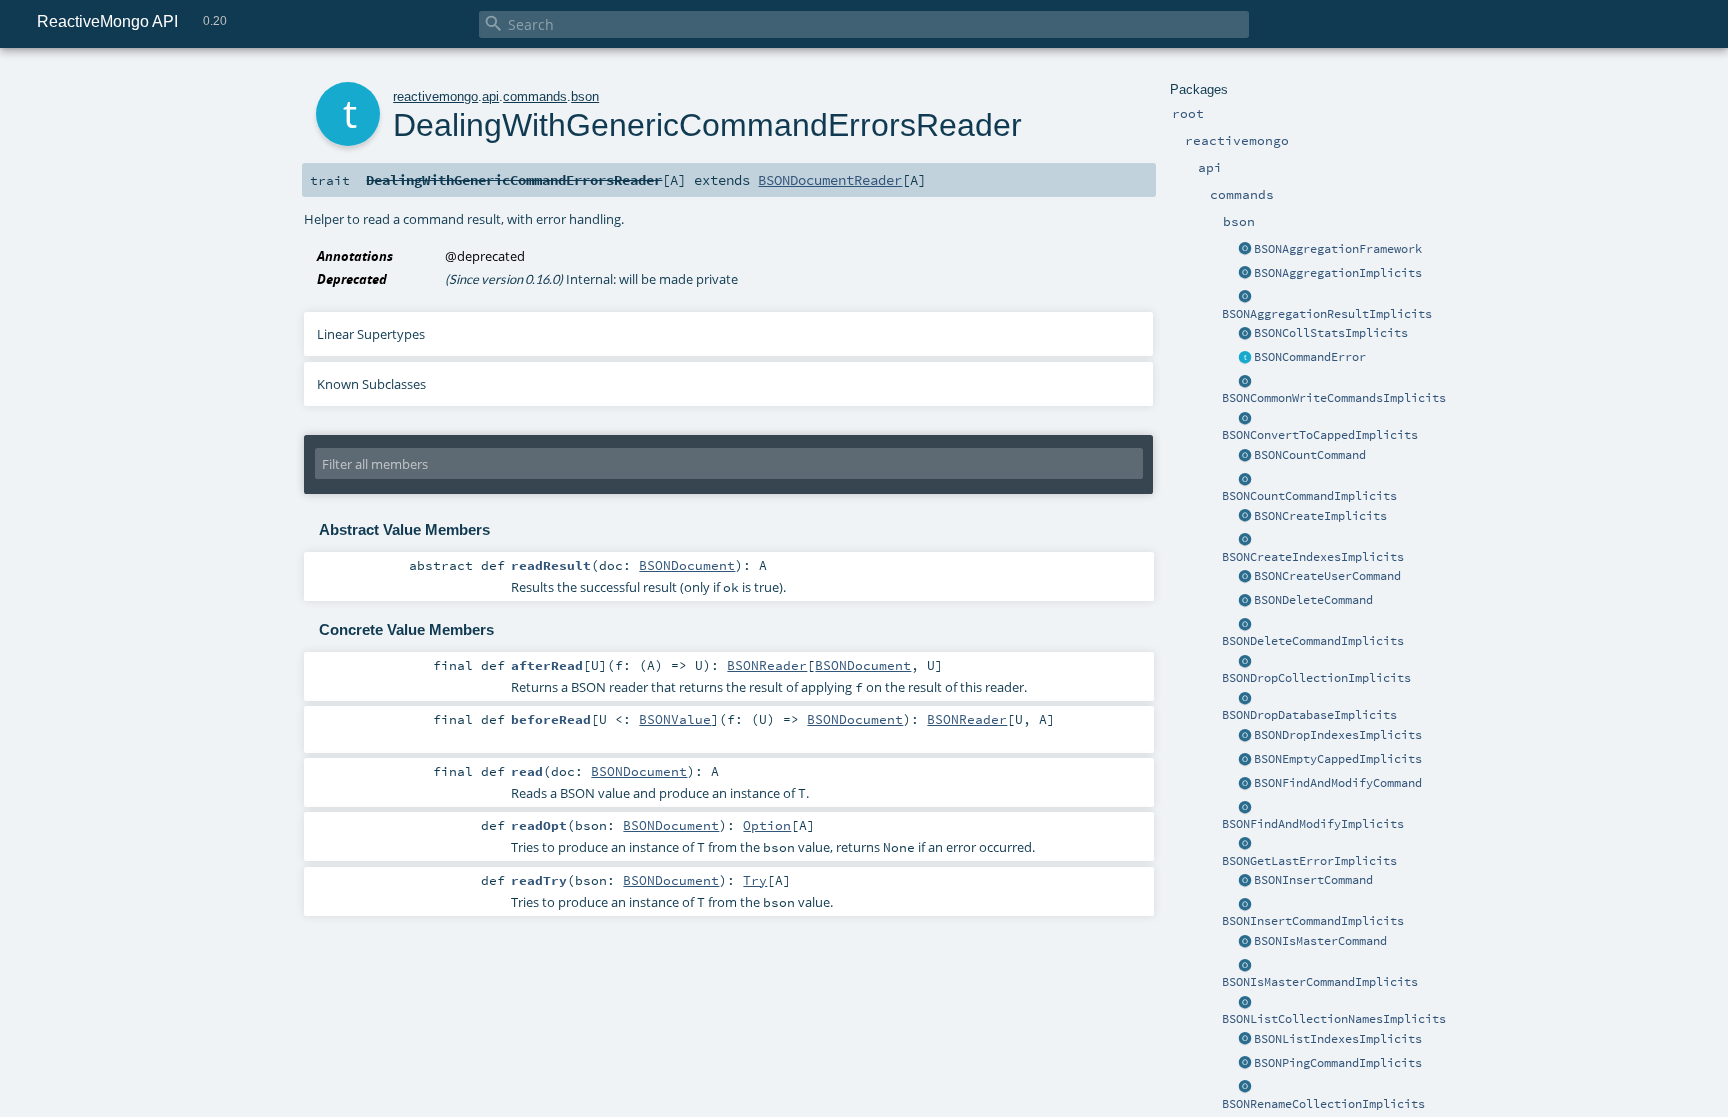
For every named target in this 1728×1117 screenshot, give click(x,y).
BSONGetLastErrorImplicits (1309, 861)
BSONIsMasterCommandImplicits (1320, 982)
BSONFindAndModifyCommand (1338, 783)
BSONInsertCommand (1313, 880)
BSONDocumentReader (830, 180)
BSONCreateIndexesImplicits (1313, 557)
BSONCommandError (1310, 357)
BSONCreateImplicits (1320, 516)
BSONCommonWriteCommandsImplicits (1334, 398)
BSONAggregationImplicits (1338, 273)
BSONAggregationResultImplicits (1327, 314)
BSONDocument (687, 565)
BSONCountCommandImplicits (1309, 496)
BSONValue (675, 719)
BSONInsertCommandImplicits (1313, 921)
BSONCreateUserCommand (1327, 576)
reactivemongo (435, 96)
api (490, 96)
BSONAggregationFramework (1338, 249)
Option (767, 825)
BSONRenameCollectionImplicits (1323, 1104)
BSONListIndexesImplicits (1338, 1039)
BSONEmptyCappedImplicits (1338, 759)
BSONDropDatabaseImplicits (1309, 715)
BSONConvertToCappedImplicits (1320, 435)
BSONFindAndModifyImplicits (1313, 824)
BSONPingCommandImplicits (1338, 1063)
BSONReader (767, 665)
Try (755, 880)
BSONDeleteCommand (1313, 600)
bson (585, 96)
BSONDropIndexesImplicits (1338, 735)
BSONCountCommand (1310, 455)
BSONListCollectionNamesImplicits (1334, 1019)
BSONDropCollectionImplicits (1316, 678)
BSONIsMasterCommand (1320, 941)
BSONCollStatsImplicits (1331, 333)
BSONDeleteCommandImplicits (1313, 641)
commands (535, 96)
